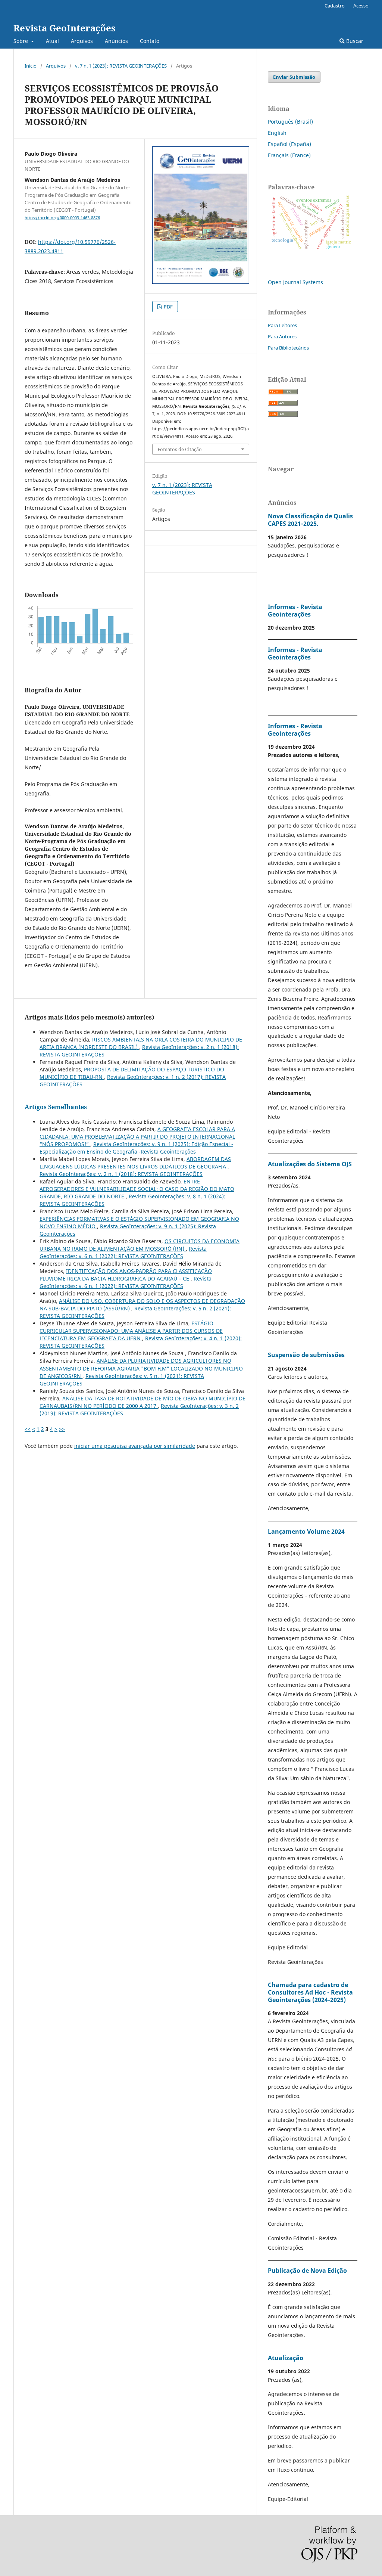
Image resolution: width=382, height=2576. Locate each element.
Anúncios (116, 41)
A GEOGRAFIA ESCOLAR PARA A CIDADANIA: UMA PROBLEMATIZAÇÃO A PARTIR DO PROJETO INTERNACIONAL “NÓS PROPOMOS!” (137, 1137)
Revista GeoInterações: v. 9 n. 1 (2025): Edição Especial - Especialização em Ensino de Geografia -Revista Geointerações (136, 1148)
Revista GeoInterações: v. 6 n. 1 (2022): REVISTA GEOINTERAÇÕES (123, 1252)
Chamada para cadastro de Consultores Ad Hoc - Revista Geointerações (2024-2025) (310, 1992)
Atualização (286, 2358)
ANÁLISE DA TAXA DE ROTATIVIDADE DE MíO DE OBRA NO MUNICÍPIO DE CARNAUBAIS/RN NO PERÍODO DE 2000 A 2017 (143, 1402)
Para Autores (282, 336)
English (277, 133)
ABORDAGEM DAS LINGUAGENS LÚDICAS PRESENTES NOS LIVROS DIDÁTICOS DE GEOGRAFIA (135, 1163)
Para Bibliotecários (288, 348)
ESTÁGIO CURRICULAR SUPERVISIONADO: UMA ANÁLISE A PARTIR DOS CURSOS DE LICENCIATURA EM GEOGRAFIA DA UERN (131, 1331)
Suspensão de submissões (306, 1355)
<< (28, 1429)
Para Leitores (282, 325)
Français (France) (289, 155)
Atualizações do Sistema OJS (310, 1164)
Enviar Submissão (294, 77)
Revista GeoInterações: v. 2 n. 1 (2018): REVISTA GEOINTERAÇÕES (121, 1174)
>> (62, 1429)
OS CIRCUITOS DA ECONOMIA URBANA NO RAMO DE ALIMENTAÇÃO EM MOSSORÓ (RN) (140, 1245)
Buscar (354, 41)
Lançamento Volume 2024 (306, 1531)
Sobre (21, 41)
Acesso (361, 6)
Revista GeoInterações (65, 28)
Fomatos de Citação (180, 449)
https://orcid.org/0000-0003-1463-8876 (62, 218)
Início (31, 66)
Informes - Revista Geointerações (295, 611)
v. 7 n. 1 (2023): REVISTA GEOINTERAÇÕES (121, 66)
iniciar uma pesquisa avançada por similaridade (135, 1446)
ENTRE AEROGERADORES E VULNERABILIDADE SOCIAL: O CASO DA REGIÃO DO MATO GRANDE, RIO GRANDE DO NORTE (137, 1189)
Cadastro (335, 6)
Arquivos (82, 41)
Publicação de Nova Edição (307, 2271)
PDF (168, 307)
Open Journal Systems (295, 282)
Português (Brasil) (290, 122)
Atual (52, 41)
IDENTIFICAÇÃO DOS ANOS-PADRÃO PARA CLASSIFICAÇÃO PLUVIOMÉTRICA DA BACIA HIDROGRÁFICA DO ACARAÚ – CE (126, 1275)
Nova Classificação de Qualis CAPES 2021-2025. (310, 520)
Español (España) (289, 144)
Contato (150, 41)
